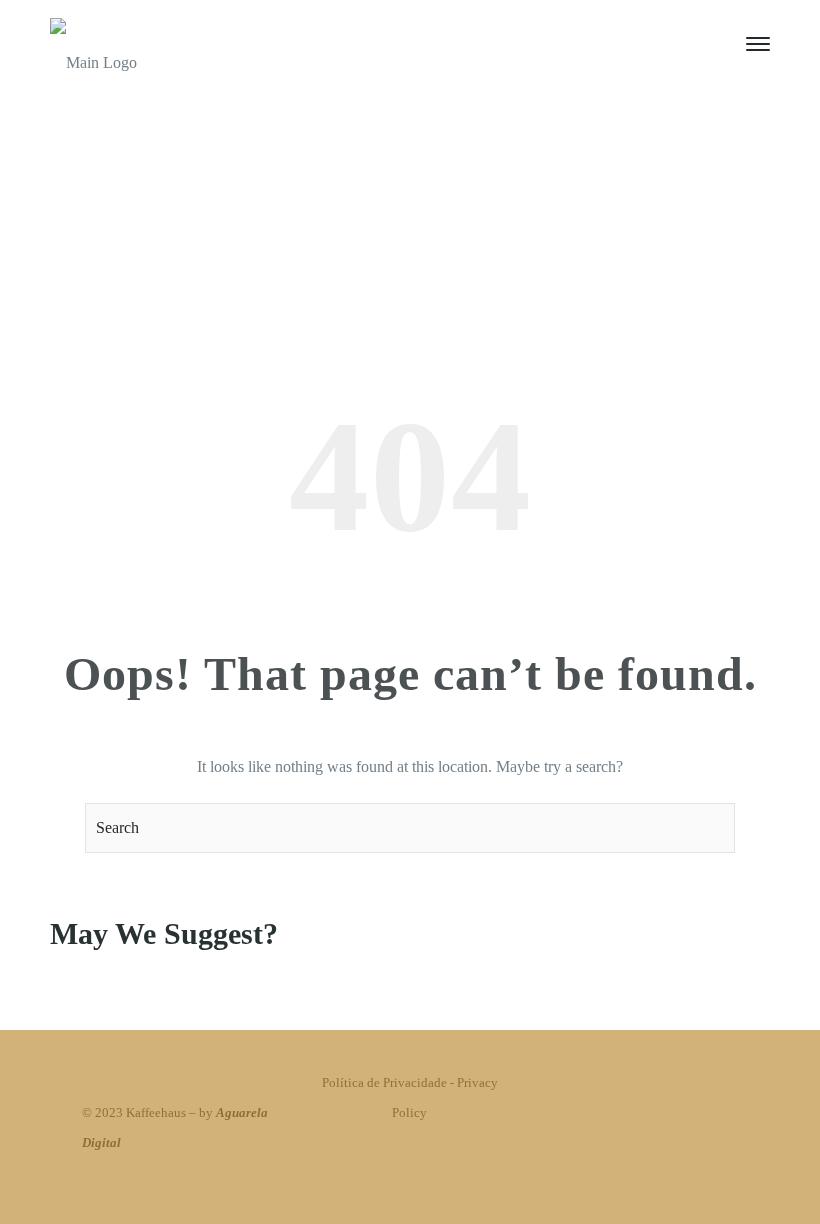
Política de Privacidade (384, 1082)
